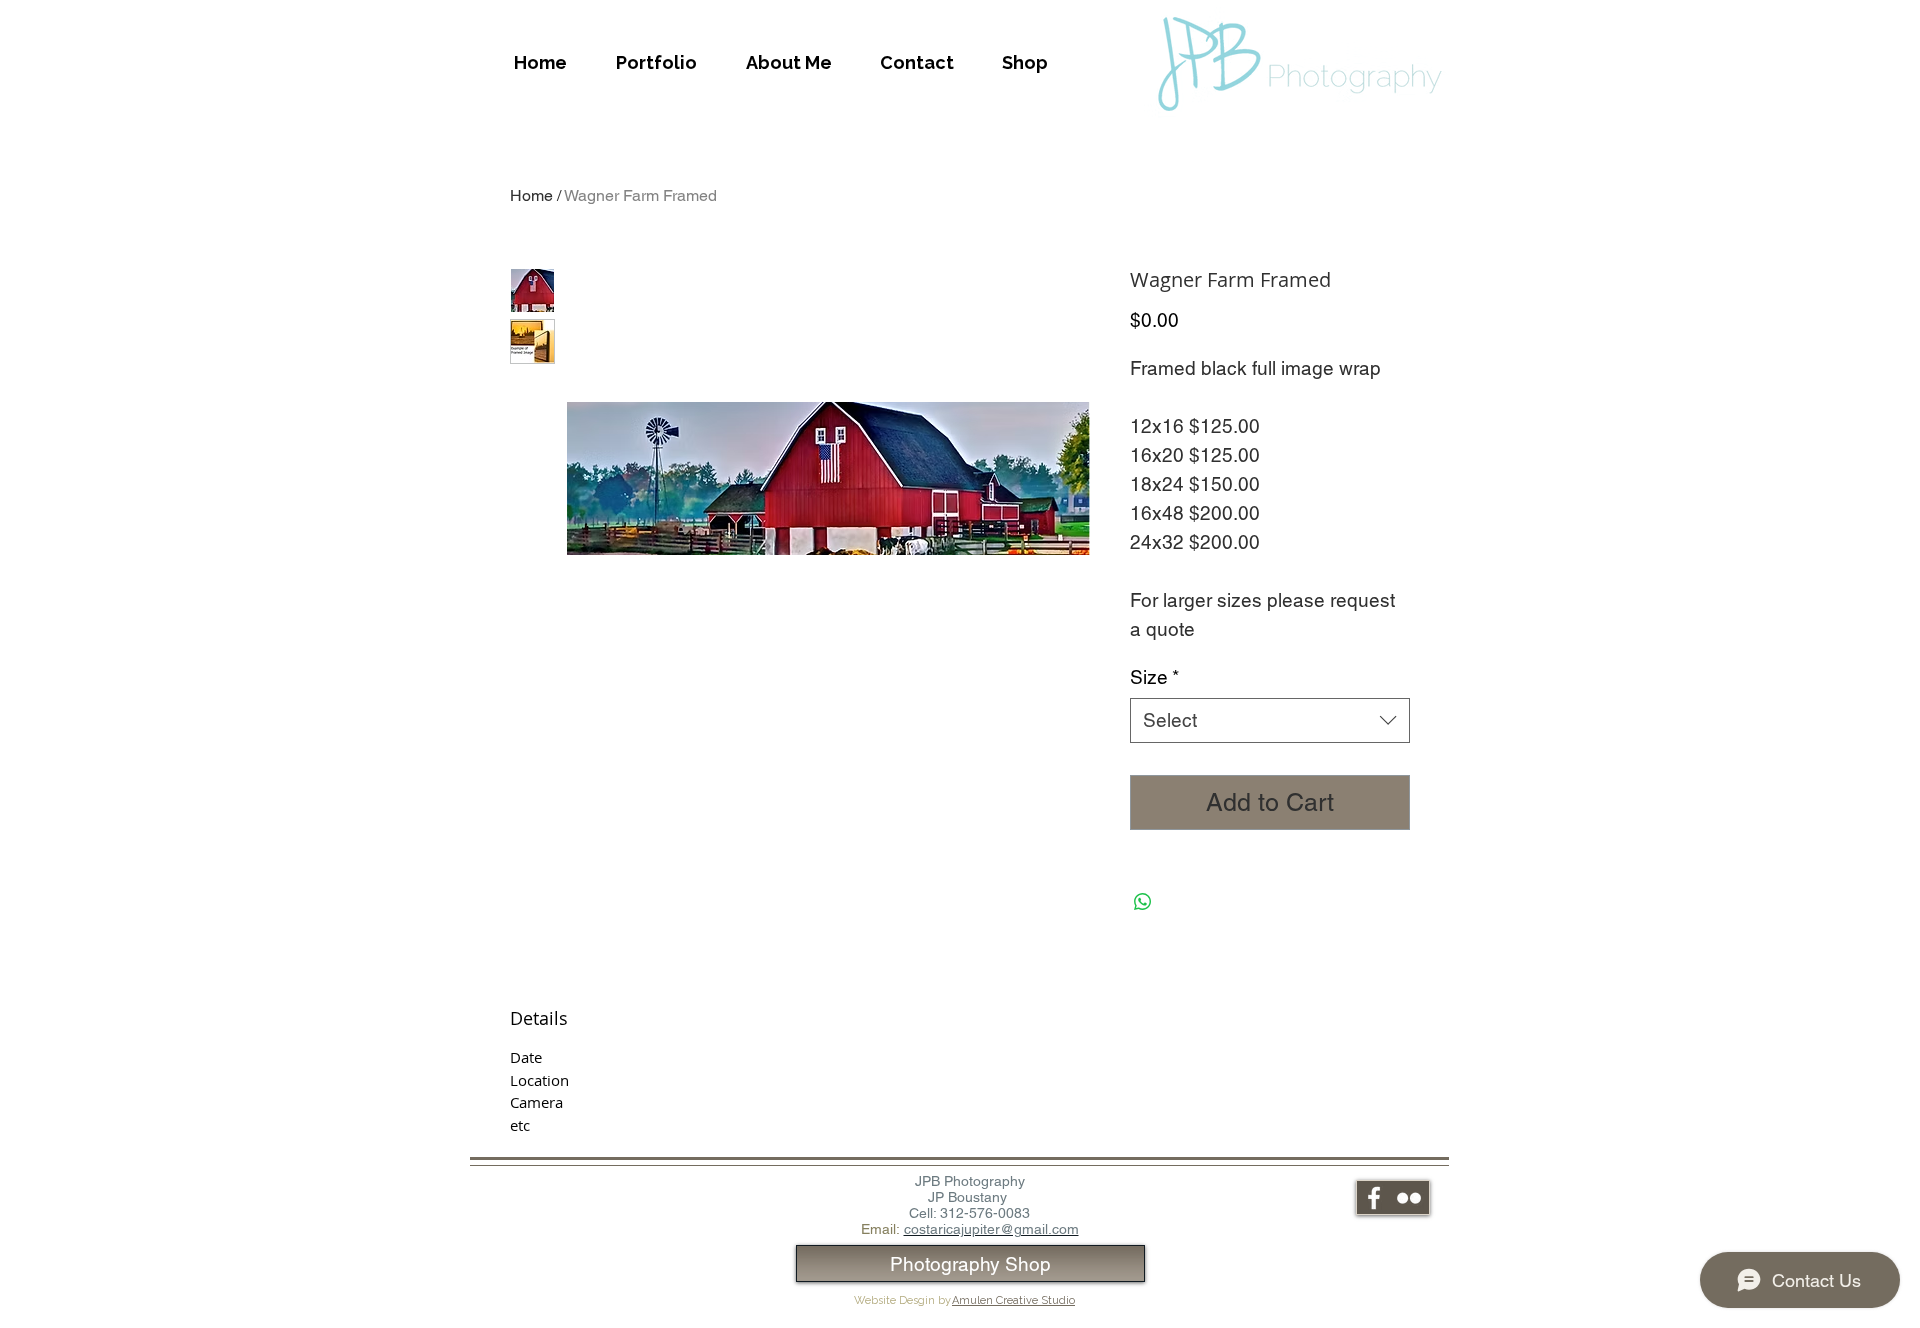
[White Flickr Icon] (1409, 1198)
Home (531, 195)
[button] (656, 63)
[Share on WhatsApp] (1143, 902)
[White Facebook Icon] (1374, 1198)
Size (1154, 677)
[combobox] (1270, 720)
